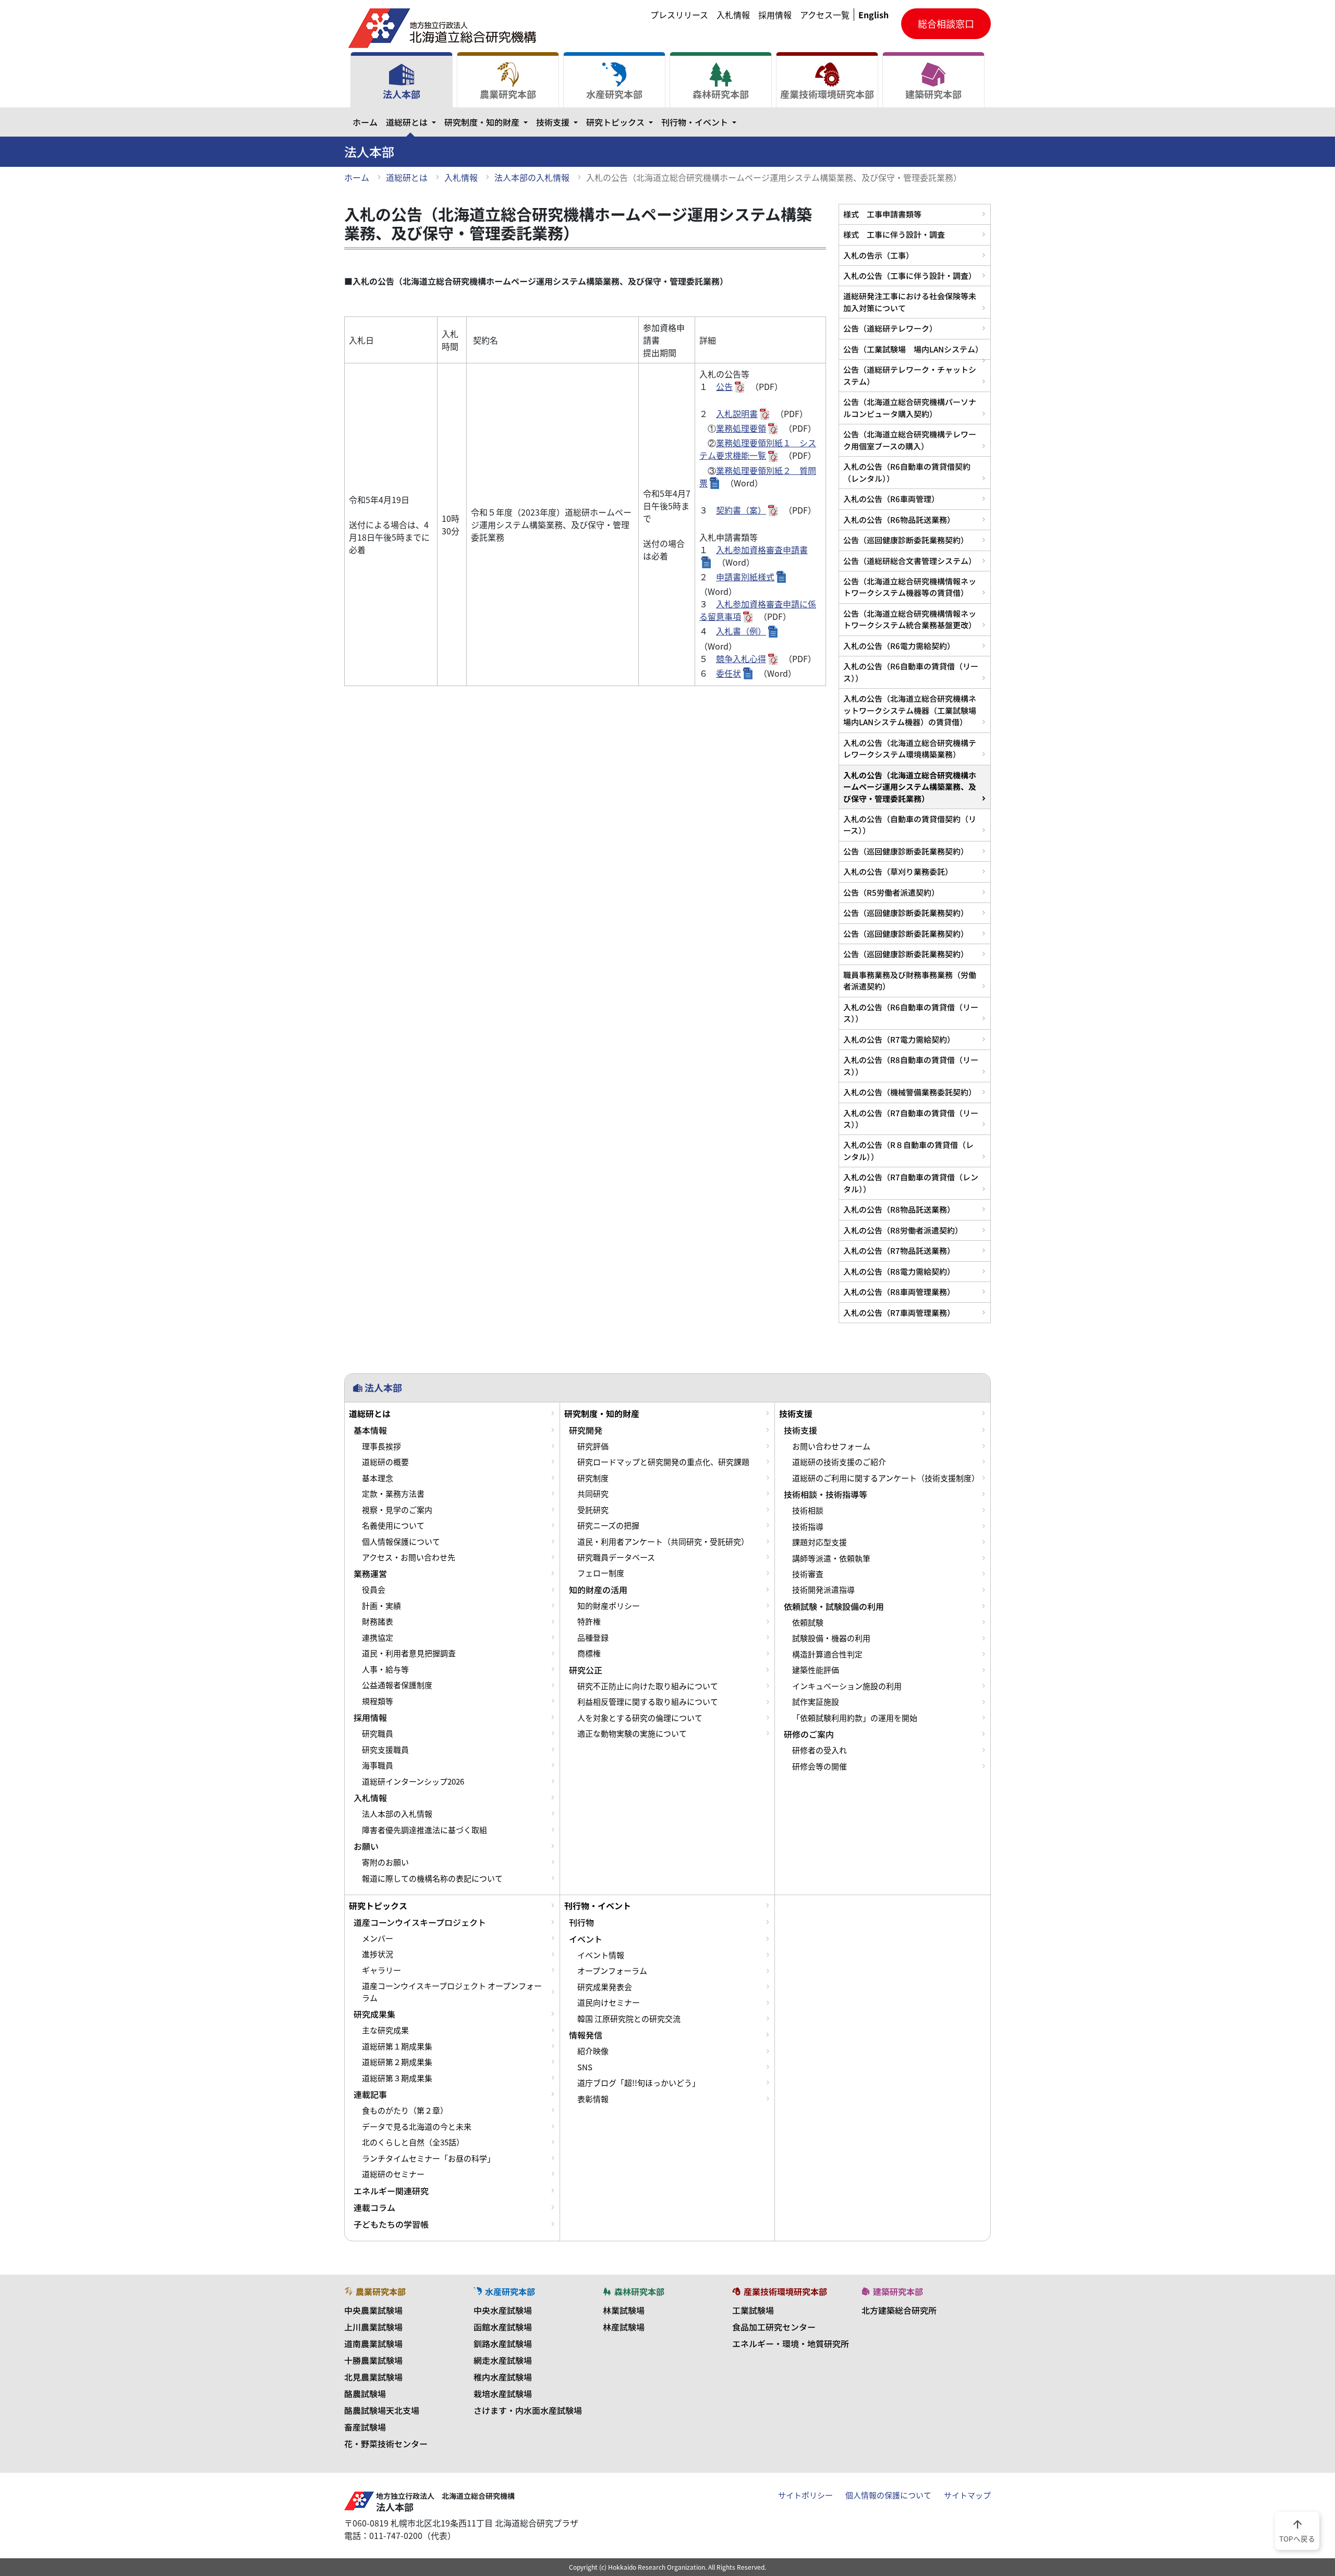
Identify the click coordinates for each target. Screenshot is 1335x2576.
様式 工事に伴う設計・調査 (894, 234)
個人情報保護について (401, 1542)
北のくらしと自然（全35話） (413, 2142)
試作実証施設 (816, 1702)
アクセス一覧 (825, 15)
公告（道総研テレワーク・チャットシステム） (910, 375)
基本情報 (370, 1430)
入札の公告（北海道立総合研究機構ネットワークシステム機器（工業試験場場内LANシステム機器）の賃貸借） (910, 710)
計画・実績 (381, 1606)
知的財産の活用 (598, 1590)
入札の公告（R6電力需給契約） (899, 646)
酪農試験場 (365, 2394)
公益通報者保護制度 (397, 1685)
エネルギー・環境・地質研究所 (791, 2343)
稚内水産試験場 (503, 2377)
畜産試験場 (365, 2427)
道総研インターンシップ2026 (413, 1781)
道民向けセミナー (609, 2003)
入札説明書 (737, 413)
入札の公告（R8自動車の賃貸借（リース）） (911, 1065)
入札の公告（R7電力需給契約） (899, 1039)
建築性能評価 (816, 1670)
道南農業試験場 (373, 2343)
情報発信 (586, 2035)
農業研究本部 (508, 94)
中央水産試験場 (503, 2310)
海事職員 (378, 1765)
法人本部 (402, 94)
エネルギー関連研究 (391, 2191)
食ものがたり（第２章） (405, 2110)
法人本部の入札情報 (532, 177)
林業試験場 (624, 2310)
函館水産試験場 (503, 2327)
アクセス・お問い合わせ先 (409, 1557)
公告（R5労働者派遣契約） (891, 892)
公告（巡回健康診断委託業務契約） (906, 540)
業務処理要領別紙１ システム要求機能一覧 (758, 449)
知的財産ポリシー (609, 1606)
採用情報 (775, 15)
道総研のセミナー (393, 2174)
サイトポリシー (805, 2495)
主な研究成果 (385, 2030)
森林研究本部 (721, 94)
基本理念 (378, 1478)
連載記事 (370, 2094)
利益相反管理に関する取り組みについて (648, 1702)
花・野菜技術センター (386, 2444)
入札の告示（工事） (878, 255)
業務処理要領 (741, 428)
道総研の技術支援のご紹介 (839, 1462)
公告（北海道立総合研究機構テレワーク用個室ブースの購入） (910, 440)
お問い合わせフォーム (831, 1446)
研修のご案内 (809, 1734)
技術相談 (808, 1510)
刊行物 (581, 1922)
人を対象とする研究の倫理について (640, 1718)
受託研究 (593, 1510)
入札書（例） (741, 631)
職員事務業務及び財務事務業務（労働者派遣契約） (910, 980)
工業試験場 (753, 2310)
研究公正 (586, 1670)
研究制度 (593, 1478)
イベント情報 (601, 1955)
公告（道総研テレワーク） (890, 328)
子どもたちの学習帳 (391, 2224)
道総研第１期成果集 (397, 2046)
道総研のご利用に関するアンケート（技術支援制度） (886, 1478)
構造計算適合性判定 (827, 1654)
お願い (366, 1846)
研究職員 (378, 1733)
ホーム (365, 122)
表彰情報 (593, 2099)
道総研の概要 (385, 1462)
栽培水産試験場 (503, 2394)
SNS (585, 2067)
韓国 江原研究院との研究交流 (629, 2019)
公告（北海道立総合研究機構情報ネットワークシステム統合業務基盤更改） (910, 619)
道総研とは (413, 122)
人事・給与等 (385, 1669)
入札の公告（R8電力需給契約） (899, 1271)
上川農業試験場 (373, 2327)
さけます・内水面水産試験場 (528, 2410)
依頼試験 (808, 1622)
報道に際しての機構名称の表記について (432, 1878)
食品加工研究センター (774, 2327)
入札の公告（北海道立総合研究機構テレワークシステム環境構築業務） (910, 748)
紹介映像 (593, 2051)
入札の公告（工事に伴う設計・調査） (910, 276)
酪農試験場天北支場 (382, 2410)
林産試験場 (624, 2327)
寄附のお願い (385, 1862)
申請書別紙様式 (745, 577)
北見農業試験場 (373, 2377)
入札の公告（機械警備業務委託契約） (910, 1092)
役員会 (374, 1590)
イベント (586, 1939)
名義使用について (393, 1525)
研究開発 (586, 1430)
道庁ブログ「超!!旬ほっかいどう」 (639, 2083)
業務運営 (370, 1573)
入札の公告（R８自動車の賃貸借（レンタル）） (908, 1150)
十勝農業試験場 (373, 2360)
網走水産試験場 (503, 2360)
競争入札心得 (741, 658)
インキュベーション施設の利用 (847, 1686)
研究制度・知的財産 (488, 122)
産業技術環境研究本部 (827, 94)
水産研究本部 (614, 94)
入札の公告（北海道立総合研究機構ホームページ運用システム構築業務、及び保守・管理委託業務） (910, 787)
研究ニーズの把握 (608, 1525)
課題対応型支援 (820, 1542)
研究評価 (593, 1446)
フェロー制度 (601, 1573)
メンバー (378, 1938)
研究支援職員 (385, 1750)
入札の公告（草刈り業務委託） (898, 871)
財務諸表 (378, 1621)
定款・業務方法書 (393, 1494)
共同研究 (593, 1494)
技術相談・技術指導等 (826, 1494)
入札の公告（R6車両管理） (891, 499)
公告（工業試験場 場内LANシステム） (913, 349)
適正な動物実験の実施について (632, 1733)
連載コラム (374, 2207)
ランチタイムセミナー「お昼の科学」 (428, 2158)
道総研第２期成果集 (397, 2062)
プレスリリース (679, 15)
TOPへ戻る (1297, 2530)
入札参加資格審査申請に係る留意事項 (758, 610)
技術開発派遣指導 (823, 1590)
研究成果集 (374, 2014)
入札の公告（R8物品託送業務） (899, 1209)
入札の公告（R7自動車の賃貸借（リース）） (911, 1119)
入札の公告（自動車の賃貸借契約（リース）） (910, 825)
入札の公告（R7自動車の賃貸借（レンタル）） (911, 1183)
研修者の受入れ (820, 1750)
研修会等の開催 (820, 1766)
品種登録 (593, 1638)
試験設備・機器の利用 (831, 1638)
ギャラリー (381, 1970)
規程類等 (378, 1701)
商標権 (589, 1653)
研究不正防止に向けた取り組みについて (648, 1686)
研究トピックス (622, 122)
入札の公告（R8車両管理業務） (899, 1292)
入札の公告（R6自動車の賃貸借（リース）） (911, 672)
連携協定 (378, 1638)
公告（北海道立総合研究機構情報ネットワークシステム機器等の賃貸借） (910, 587)
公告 (724, 386)
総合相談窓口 (946, 24)
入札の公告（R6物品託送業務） (899, 520)
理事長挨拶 (381, 1446)
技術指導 (808, 1527)
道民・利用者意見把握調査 (409, 1653)
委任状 (729, 673)
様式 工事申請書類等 (882, 214)
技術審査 (808, 1574)
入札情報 (733, 15)
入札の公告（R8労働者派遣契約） (903, 1230)
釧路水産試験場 (503, 2343)
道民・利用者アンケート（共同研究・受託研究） (663, 1542)
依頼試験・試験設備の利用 (834, 1606)
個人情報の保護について (888, 2495)
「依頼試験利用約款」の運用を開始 (855, 1718)
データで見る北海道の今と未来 (417, 2127)
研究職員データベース (616, 1557)
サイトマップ (967, 2495)
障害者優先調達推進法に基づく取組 (424, 1830)
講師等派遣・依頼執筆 (831, 1558)
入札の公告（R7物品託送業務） (899, 1250)
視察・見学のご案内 (397, 1510)
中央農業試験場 (373, 2310)
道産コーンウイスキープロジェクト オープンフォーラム (452, 1992)
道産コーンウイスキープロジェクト (420, 1922)
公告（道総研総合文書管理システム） (910, 561)
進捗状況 (378, 1954)
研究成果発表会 (605, 1987)
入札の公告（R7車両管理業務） (899, 1313)
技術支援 (559, 122)
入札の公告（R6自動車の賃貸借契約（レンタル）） (907, 472)
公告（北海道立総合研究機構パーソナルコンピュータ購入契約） (910, 407)
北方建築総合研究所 (899, 2310)
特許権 (589, 1621)
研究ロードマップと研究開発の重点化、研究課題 (663, 1462)
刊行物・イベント (701, 122)
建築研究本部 (933, 94)
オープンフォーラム (612, 1971)
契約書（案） (741, 510)
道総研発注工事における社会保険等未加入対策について (910, 302)
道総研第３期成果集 (397, 2078)
